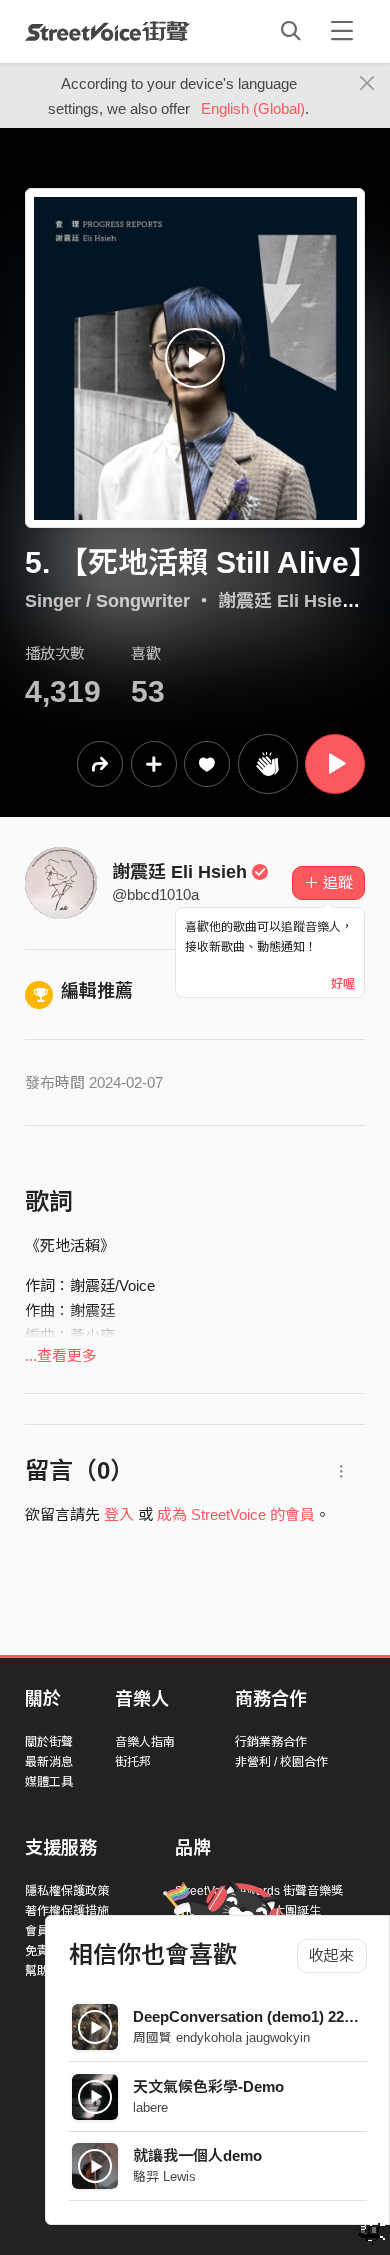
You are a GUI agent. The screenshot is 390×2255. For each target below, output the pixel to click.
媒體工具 (49, 1782)
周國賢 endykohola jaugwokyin (221, 2037)
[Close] (367, 84)
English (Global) (253, 108)
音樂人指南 (145, 1742)
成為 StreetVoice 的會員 (236, 1514)
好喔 (343, 984)
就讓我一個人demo (197, 2155)
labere (150, 2107)
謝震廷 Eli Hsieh (179, 872)
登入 (119, 1514)
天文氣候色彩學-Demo (208, 2086)
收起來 (331, 1955)
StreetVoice (107, 31)
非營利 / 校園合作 (281, 1762)
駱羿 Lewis (164, 2176)
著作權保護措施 (67, 1911)
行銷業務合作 (271, 1742)
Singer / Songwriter (107, 601)
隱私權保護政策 (67, 1891)
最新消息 (49, 1762)
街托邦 (133, 1762)
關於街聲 (49, 1742)
